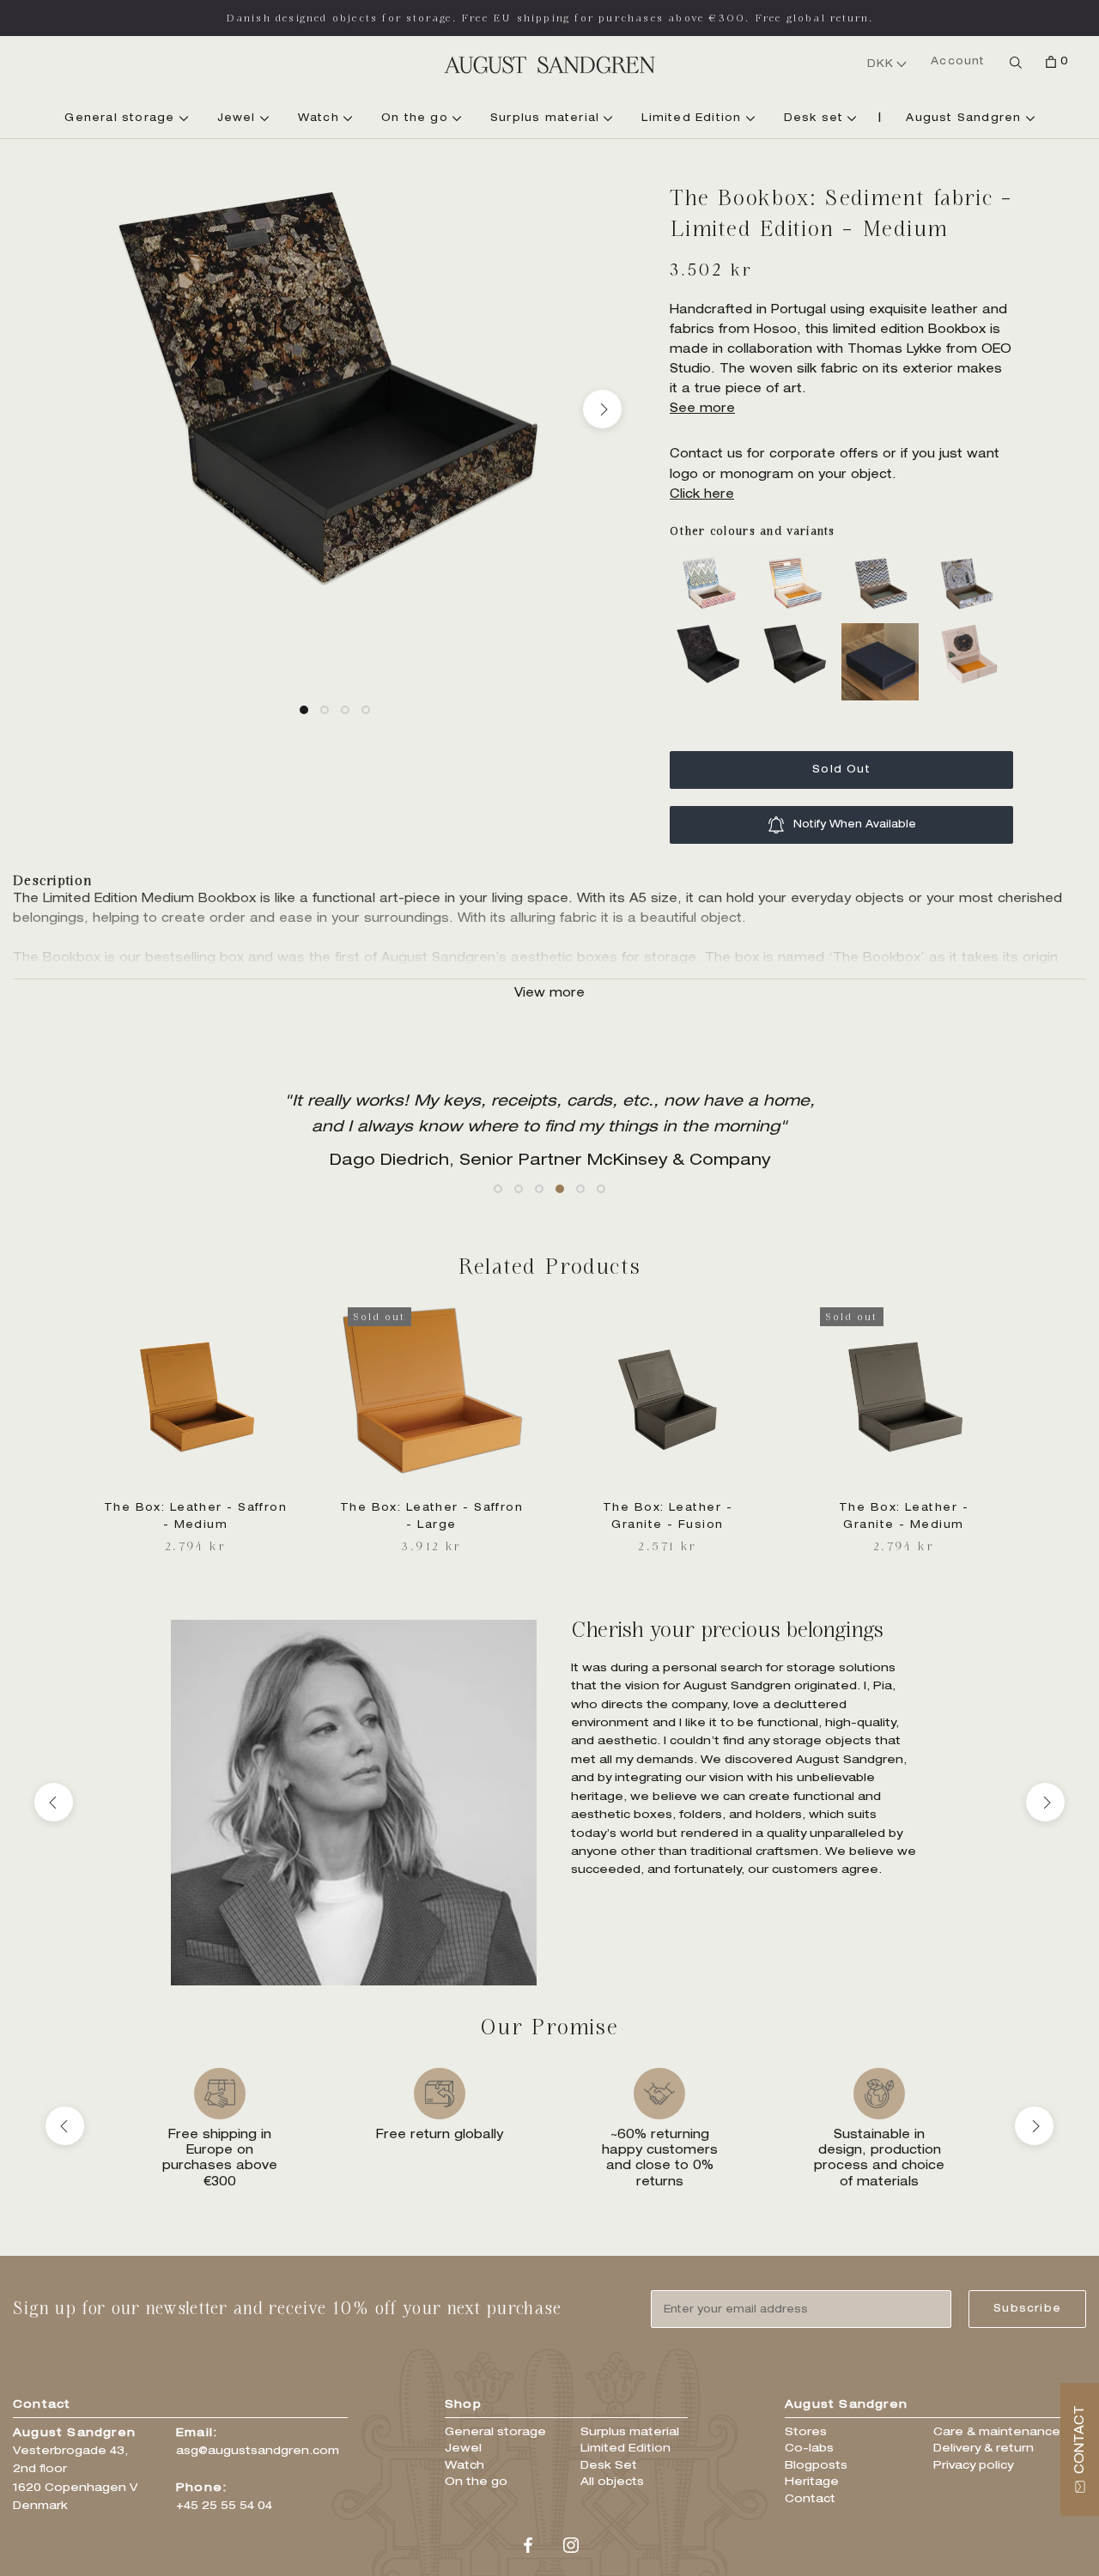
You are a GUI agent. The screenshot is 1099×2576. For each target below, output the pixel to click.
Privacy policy (973, 2467)
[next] (602, 409)
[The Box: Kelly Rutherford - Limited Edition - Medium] (884, 633)
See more (702, 409)
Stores (806, 2433)
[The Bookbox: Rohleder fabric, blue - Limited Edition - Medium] (970, 562)
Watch (321, 118)
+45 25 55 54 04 (224, 2507)
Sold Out (841, 770)
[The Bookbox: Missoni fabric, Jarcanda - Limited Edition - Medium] (798, 562)
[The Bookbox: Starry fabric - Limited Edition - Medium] (713, 633)
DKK (881, 64)
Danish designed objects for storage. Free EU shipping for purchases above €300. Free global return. (550, 18)
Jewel (239, 118)
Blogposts (816, 2467)
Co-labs (809, 2449)
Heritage (812, 2483)
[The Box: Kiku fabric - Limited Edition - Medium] (970, 633)
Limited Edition (693, 118)
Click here (702, 495)
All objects (612, 2483)
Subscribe (1027, 2309)
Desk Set (609, 2467)
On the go (417, 118)
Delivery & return (984, 2449)
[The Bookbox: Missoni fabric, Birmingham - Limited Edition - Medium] (713, 562)
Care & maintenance (997, 2433)
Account (958, 62)
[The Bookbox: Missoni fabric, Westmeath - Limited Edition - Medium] (884, 562)
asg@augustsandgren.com (258, 2452)
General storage (121, 118)
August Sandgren (965, 118)
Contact (810, 2500)
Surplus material (547, 118)
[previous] (67, 409)
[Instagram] (571, 2547)
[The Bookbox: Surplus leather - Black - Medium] (798, 633)
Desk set (816, 118)
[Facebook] (528, 2547)
